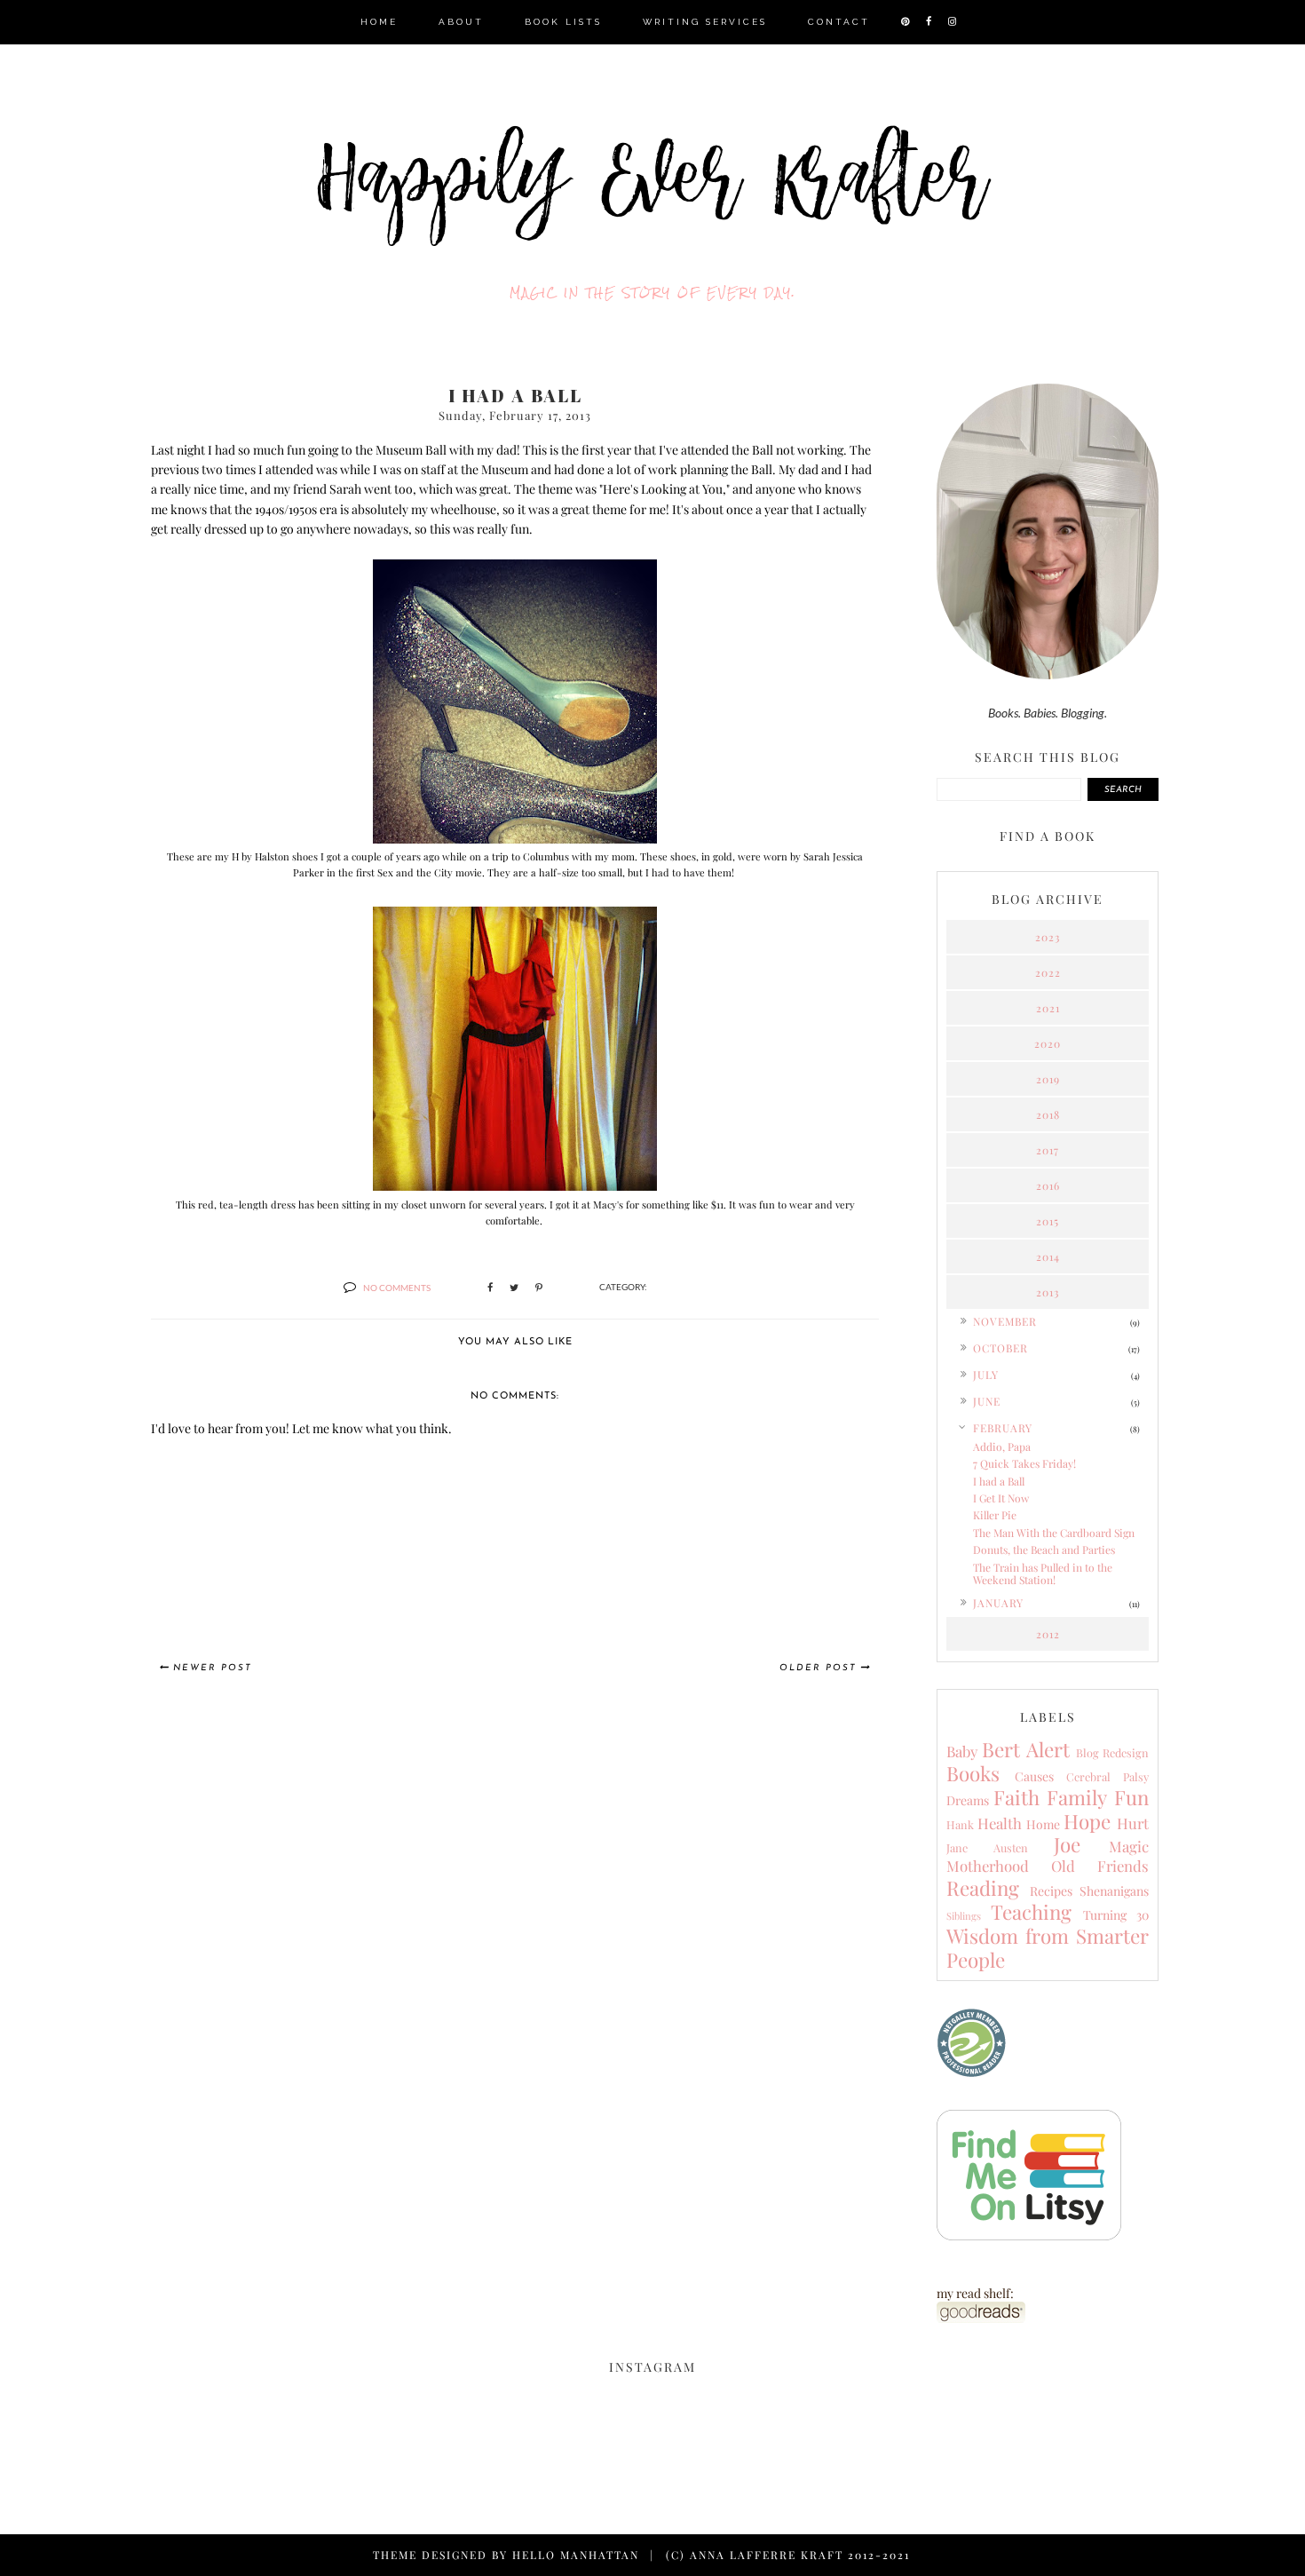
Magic (1129, 1846)
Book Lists (563, 22)
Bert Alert (1025, 1749)
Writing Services (705, 22)
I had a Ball (999, 1481)
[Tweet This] (514, 1288)
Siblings (964, 1916)
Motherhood (988, 1866)
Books (973, 1773)
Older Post (818, 1668)
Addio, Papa (1002, 1447)
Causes (1034, 1776)
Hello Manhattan (576, 2555)
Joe (1067, 1844)
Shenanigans (1114, 1891)
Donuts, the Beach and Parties (1044, 1550)
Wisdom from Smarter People (1048, 1948)
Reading (983, 1888)
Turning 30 (1116, 1915)
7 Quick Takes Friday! (1024, 1463)
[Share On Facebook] (490, 1288)
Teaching (1031, 1912)
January (998, 1603)
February (1003, 1428)
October (1000, 1348)
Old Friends (1100, 1866)
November (1005, 1321)
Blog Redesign (1112, 1752)
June (987, 1401)
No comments (397, 1288)
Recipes (1051, 1891)
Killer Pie (995, 1515)
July (986, 1375)
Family (1077, 1797)
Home (379, 22)
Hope (1087, 1821)
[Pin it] (539, 1288)
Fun (1131, 1797)
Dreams (968, 1800)
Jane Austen (987, 1847)
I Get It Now (1001, 1498)
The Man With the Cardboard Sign (1054, 1533)
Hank (960, 1824)
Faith (1016, 1797)
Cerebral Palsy (1107, 1776)
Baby (962, 1751)
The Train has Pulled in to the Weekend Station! (1043, 1573)
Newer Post (213, 1668)
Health (1000, 1823)
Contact (839, 22)
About (461, 22)
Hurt (1133, 1823)
